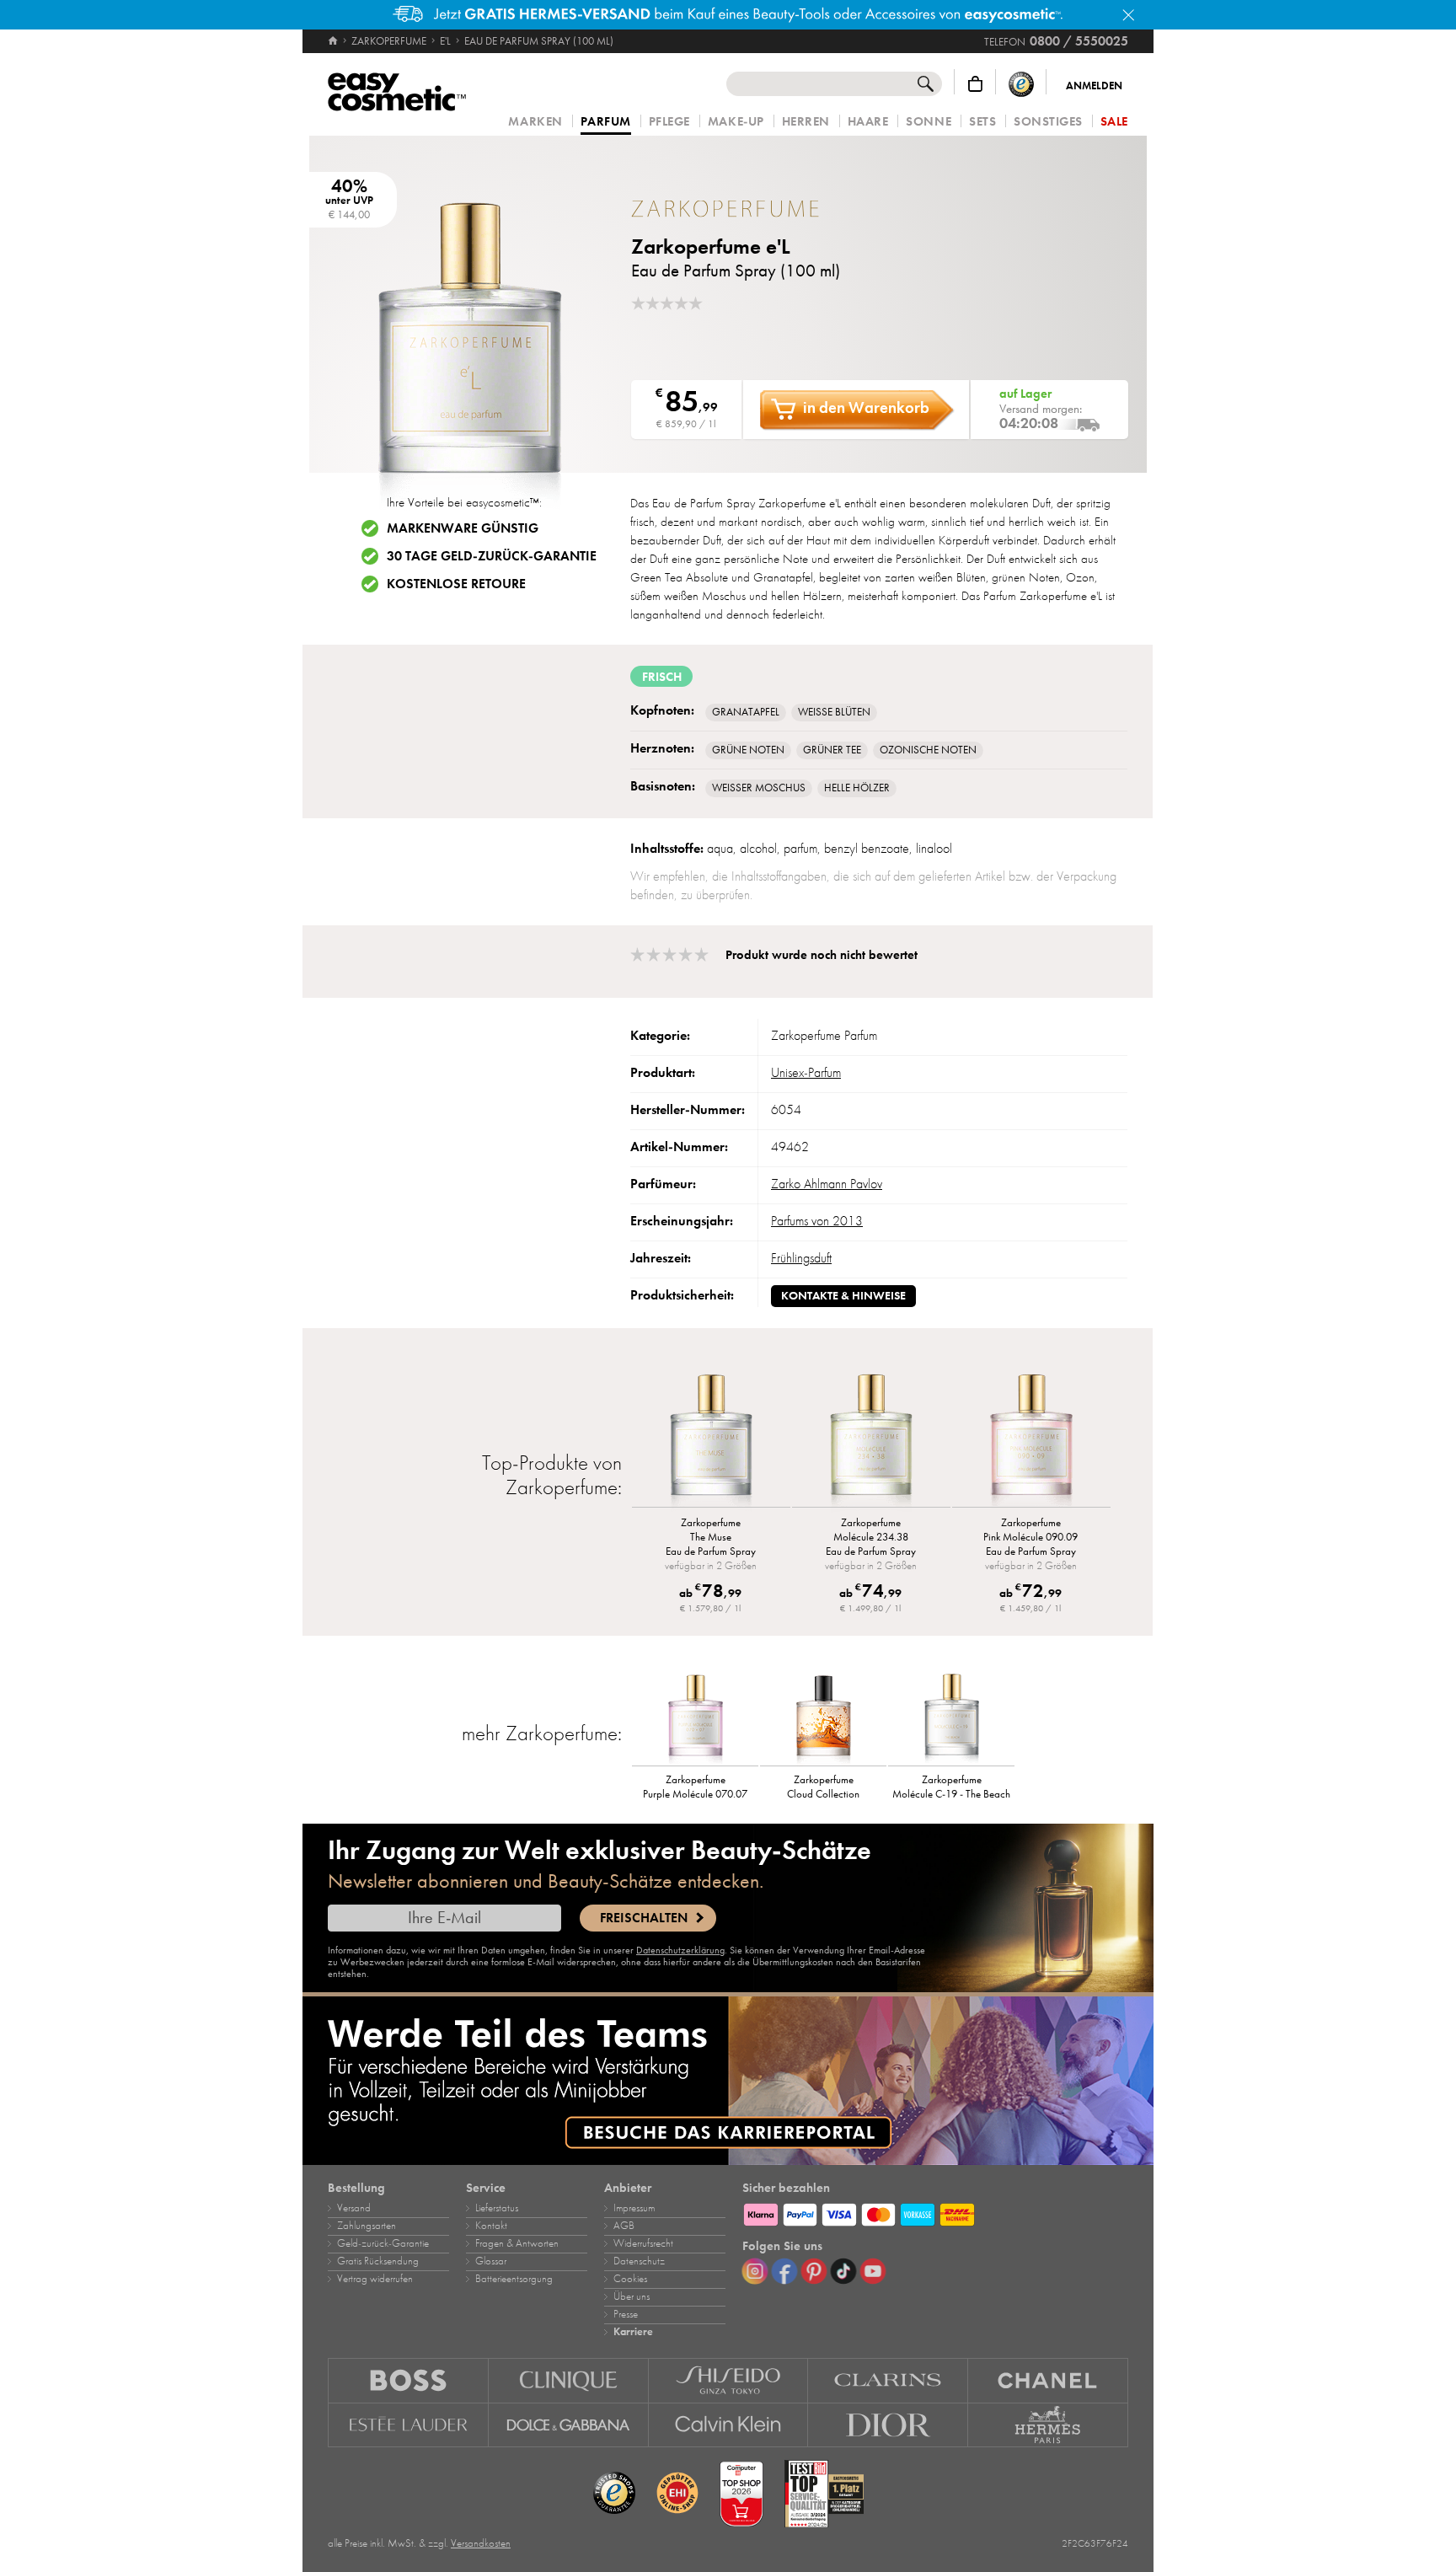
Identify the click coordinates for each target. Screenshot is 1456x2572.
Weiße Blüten (834, 712)
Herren (806, 122)
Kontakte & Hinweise (843, 1296)
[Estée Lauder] (408, 2425)
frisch (662, 677)
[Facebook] (784, 2271)
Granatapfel (746, 712)
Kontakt (491, 2226)
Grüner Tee (832, 750)
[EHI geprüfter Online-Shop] (677, 2494)
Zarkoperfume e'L (711, 246)
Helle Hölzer (857, 788)
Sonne (929, 122)
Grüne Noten (748, 750)
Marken (535, 122)
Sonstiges (1048, 122)
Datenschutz (639, 2261)
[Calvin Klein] (729, 2425)
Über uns (632, 2296)
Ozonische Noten (928, 750)
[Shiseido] (729, 2380)
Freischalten (644, 1918)
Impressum (634, 2208)
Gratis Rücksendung (378, 2261)
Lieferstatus (497, 2208)
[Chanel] (1048, 2380)
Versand (354, 2208)
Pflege (669, 122)
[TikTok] (843, 2271)
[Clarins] (888, 2380)
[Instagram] (755, 2271)
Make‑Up (736, 122)
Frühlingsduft (801, 1258)
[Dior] (888, 2425)
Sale (1114, 122)
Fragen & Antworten (517, 2243)
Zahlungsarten (367, 2226)
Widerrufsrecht (643, 2243)
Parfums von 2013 (817, 1221)
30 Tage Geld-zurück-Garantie (492, 556)
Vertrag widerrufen (375, 2279)
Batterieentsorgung (514, 2279)
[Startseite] (334, 41)
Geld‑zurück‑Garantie (383, 2243)
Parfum (606, 122)
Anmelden (1094, 86)
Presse (626, 2314)
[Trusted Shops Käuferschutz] (1021, 84)
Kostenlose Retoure (456, 584)
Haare (868, 122)
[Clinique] (569, 2380)
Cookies (630, 2279)
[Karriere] (728, 2081)
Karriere (633, 2332)
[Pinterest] (814, 2271)
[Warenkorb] (975, 84)
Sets (982, 122)
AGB (624, 2226)
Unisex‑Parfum (806, 1073)
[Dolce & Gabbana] (569, 2425)
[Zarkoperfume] (732, 209)
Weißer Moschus (759, 788)
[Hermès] (1048, 2425)
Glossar (491, 2261)
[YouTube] (873, 2271)
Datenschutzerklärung (680, 1950)
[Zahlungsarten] (935, 2212)
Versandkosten (481, 2543)
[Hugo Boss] (408, 2380)
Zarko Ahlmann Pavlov (827, 1184)
